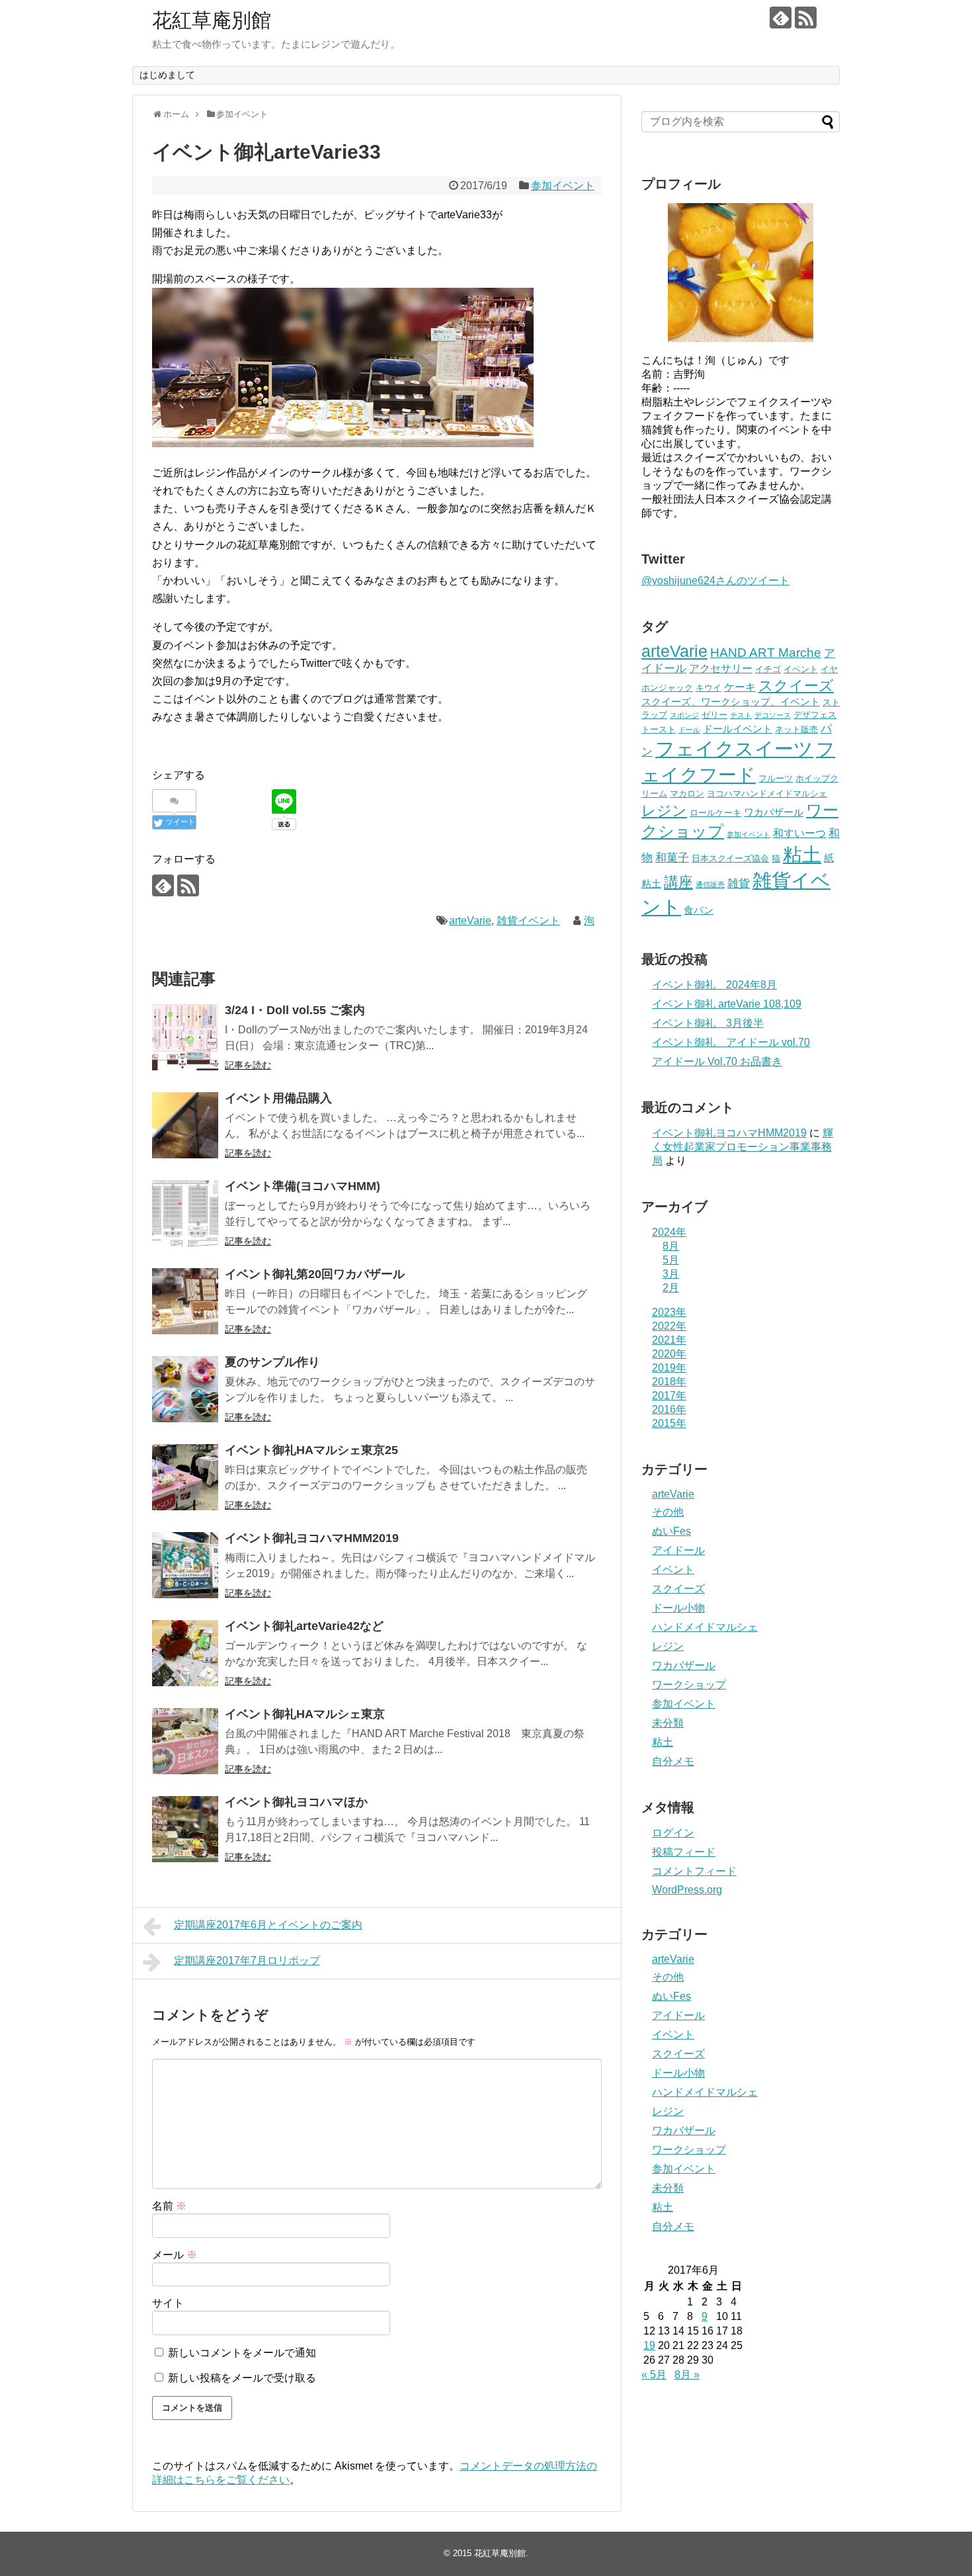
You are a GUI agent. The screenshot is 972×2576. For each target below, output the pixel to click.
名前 (169, 2206)
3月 (671, 1274)
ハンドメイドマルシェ (705, 1627)
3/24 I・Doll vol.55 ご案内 (295, 1010)
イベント (801, 669)
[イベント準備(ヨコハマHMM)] (185, 1213)
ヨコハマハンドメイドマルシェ (767, 794)
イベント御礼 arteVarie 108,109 (727, 1004)
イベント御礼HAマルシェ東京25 (311, 1450)
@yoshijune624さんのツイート (715, 580)
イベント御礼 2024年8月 (714, 985)
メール (175, 2255)
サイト (168, 2303)
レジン (664, 811)
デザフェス (815, 715)
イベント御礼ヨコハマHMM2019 (312, 1538)
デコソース (773, 715)
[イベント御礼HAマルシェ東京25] (185, 1477)
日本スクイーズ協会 (730, 858)
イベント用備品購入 (278, 1098)
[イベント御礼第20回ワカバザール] (185, 1301)
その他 (668, 1512)
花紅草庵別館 (212, 20)
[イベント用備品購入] (185, 1125)
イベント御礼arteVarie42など (304, 1626)
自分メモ (673, 1761)
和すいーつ (799, 833)
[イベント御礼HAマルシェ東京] (185, 1741)
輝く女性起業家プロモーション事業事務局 (743, 1147)
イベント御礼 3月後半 (708, 1023)
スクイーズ (796, 686)
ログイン (673, 1833)
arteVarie (470, 921)
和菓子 (672, 858)
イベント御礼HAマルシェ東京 (305, 1714)
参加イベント (563, 186)
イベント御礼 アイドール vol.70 (731, 1042)
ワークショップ (689, 1685)
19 (649, 2345)
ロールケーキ (715, 813)
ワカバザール (774, 812)
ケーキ (740, 687)
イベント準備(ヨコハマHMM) (303, 1186)
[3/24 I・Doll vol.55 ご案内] (185, 1037)
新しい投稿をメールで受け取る (242, 2378)
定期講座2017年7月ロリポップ (247, 1960)
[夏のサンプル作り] (185, 1389)
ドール (689, 730)
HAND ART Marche (766, 653)
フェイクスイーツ (734, 749)
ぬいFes (671, 1531)
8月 (671, 1246)
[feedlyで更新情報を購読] (781, 18)
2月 (671, 1288)
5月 (671, 1260)
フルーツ (776, 778)
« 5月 (654, 2375)
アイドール (678, 1550)
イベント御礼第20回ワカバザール (315, 1274)
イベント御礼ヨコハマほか (296, 1802)
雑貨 (739, 883)
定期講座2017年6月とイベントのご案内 (268, 1925)
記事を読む (248, 1065)
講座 (678, 882)
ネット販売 (796, 729)
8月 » (687, 2375)
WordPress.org (687, 1890)
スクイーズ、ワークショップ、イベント (731, 702)
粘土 (802, 855)
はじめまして (167, 75)
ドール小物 (678, 1608)
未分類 (668, 1723)
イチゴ (768, 669)
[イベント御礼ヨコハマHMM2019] (185, 1565)
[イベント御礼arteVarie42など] (185, 1653)
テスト (741, 715)
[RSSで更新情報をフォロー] (806, 18)
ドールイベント (738, 729)
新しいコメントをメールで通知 (242, 2353)
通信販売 (710, 884)
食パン (699, 910)
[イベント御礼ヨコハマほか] (185, 1829)
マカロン (687, 794)
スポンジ (684, 715)
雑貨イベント (528, 921)
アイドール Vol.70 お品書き (717, 1061)
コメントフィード (694, 1871)
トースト (659, 729)
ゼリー (714, 715)
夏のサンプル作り (272, 1362)
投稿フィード (684, 1852)
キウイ (709, 688)
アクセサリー (721, 668)
